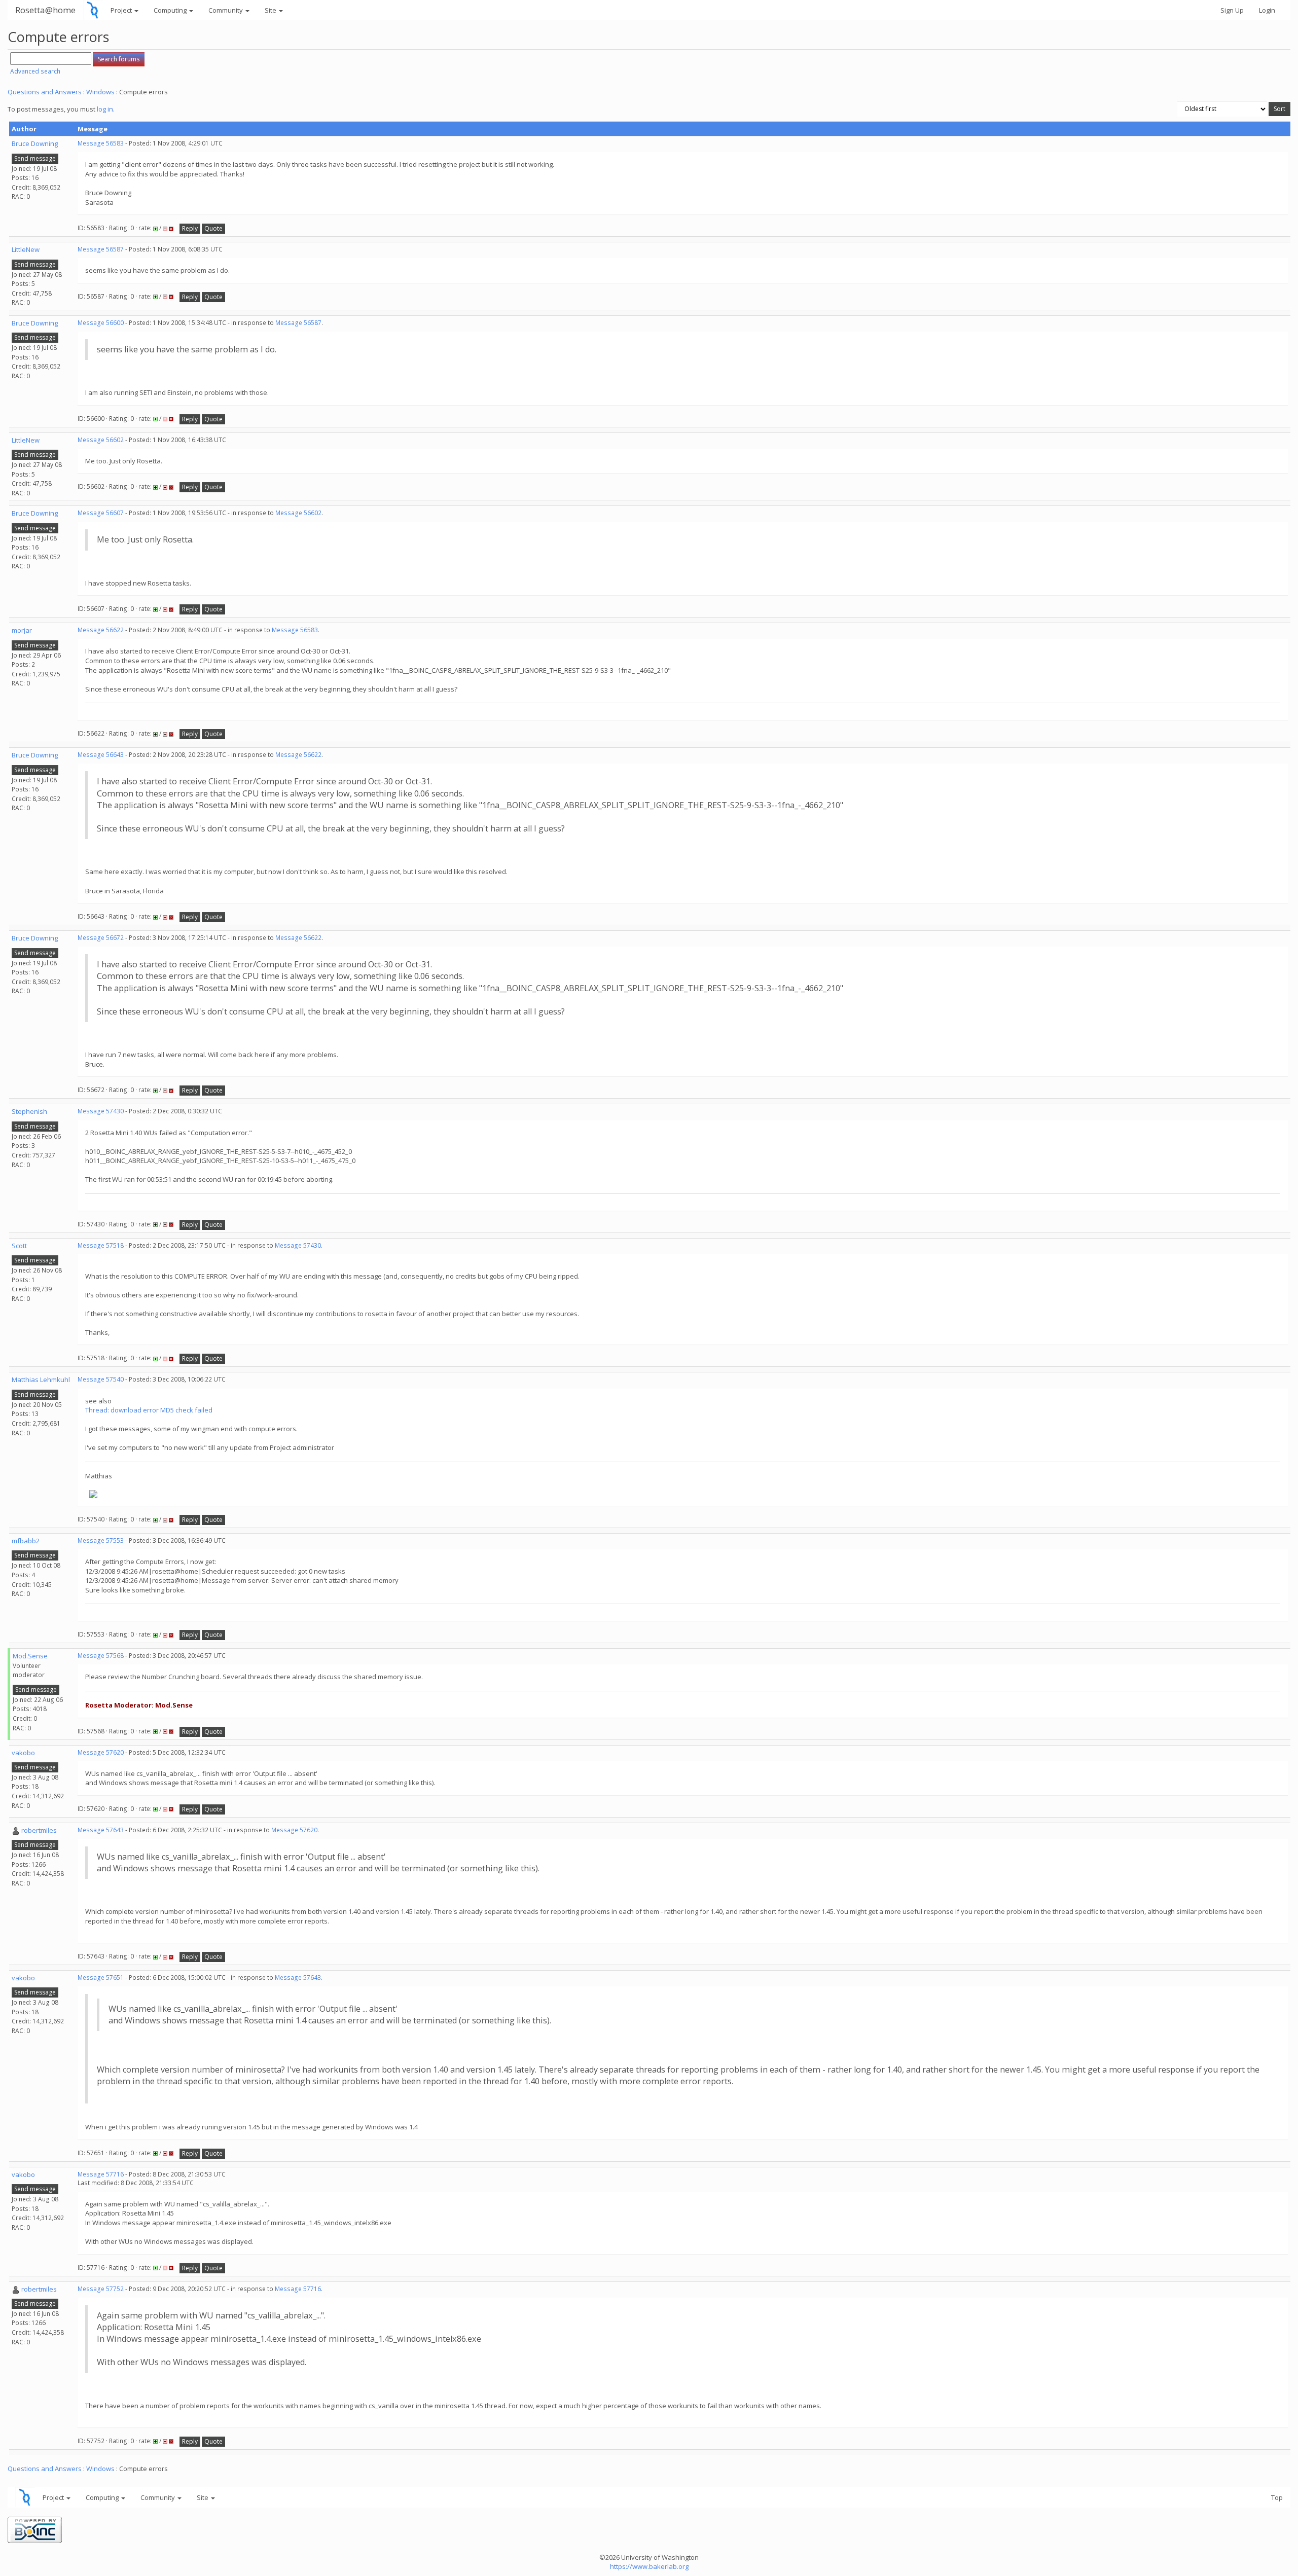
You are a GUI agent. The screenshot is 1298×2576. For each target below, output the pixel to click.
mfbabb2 (26, 1541)
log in (105, 109)
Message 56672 (101, 938)
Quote (213, 228)
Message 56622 (101, 630)
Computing (171, 10)
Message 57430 (101, 1111)
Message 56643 (101, 755)
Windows (100, 92)
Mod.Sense (30, 1656)
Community (226, 10)
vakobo (23, 1753)
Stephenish (29, 1111)
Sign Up (1232, 10)
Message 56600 (101, 323)
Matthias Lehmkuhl (41, 1380)
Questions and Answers (45, 92)
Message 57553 (101, 1540)
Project (122, 10)
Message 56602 (101, 440)
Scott (19, 1246)
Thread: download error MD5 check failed (149, 1410)
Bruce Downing (35, 143)
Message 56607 (101, 513)
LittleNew (26, 249)
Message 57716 (101, 2174)
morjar (22, 630)
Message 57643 (101, 1830)
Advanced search (35, 71)
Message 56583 (101, 143)
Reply (190, 228)
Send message (35, 158)
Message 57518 (101, 1245)
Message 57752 (101, 2289)
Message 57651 (101, 1978)
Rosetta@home (45, 10)
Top (1277, 2497)
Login (1267, 10)
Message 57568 (101, 1656)
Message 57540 (101, 1379)
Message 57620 (101, 1752)
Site (271, 10)
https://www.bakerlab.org (649, 2566)
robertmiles (39, 1830)
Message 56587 (101, 249)
